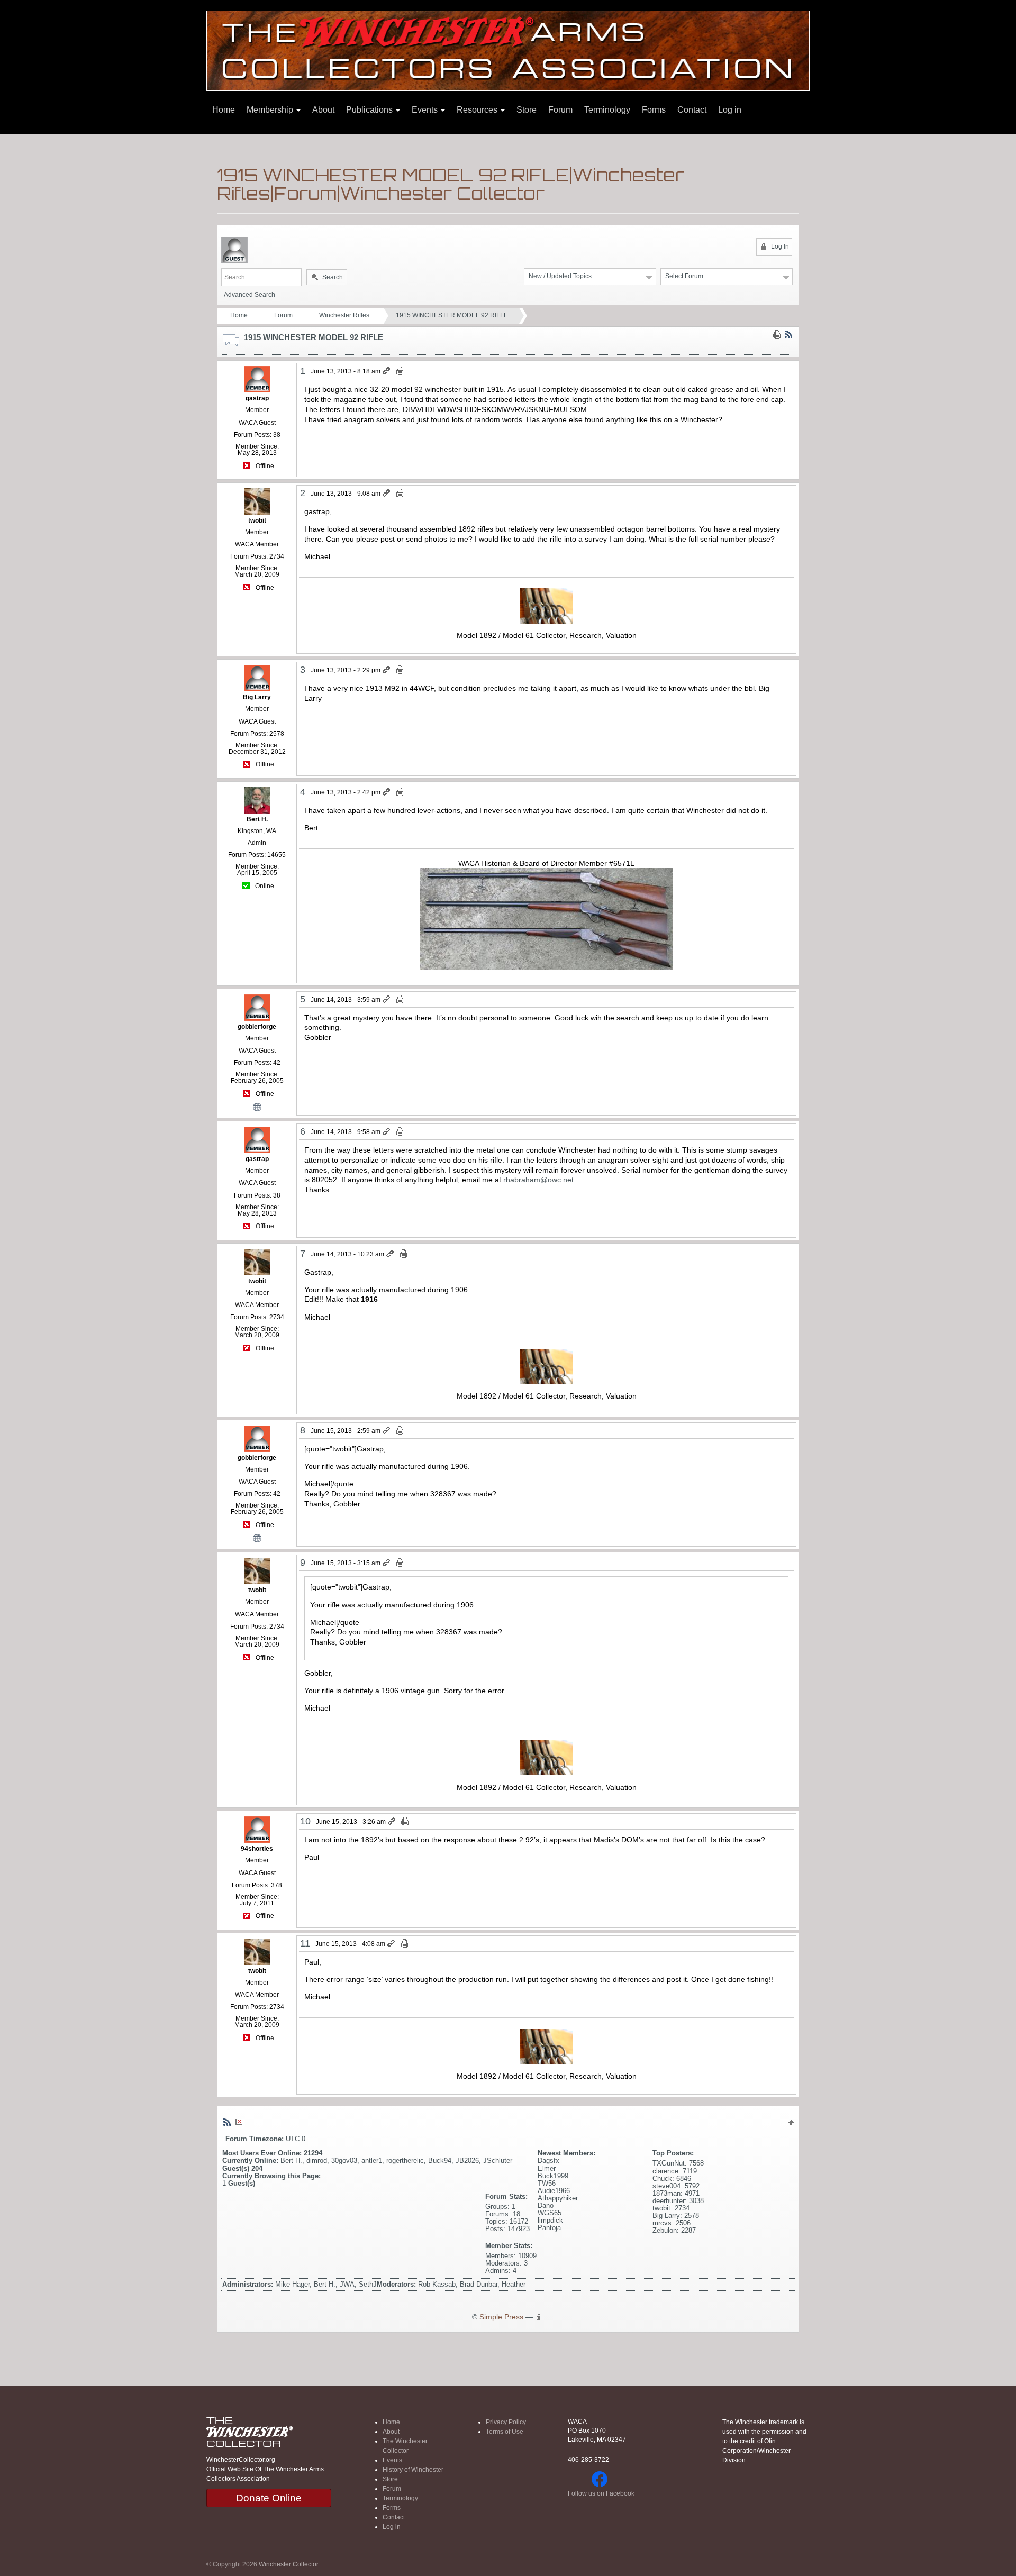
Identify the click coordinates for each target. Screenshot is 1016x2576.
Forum (560, 110)
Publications (370, 110)
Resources (478, 110)
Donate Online (269, 2498)
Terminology (607, 110)
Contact (692, 110)
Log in (730, 110)
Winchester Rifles (344, 315)
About (323, 110)
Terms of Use (505, 2432)
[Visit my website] (257, 1106)
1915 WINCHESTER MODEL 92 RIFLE (452, 315)
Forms (654, 110)
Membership (271, 110)
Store (527, 110)
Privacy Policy (506, 2422)
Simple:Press (501, 2317)
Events (426, 110)
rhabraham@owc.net (538, 1180)
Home (224, 110)
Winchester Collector (289, 2564)
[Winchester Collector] (508, 50)
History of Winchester (413, 2470)
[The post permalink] (387, 371)
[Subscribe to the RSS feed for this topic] (788, 334)
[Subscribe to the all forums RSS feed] (227, 2122)
